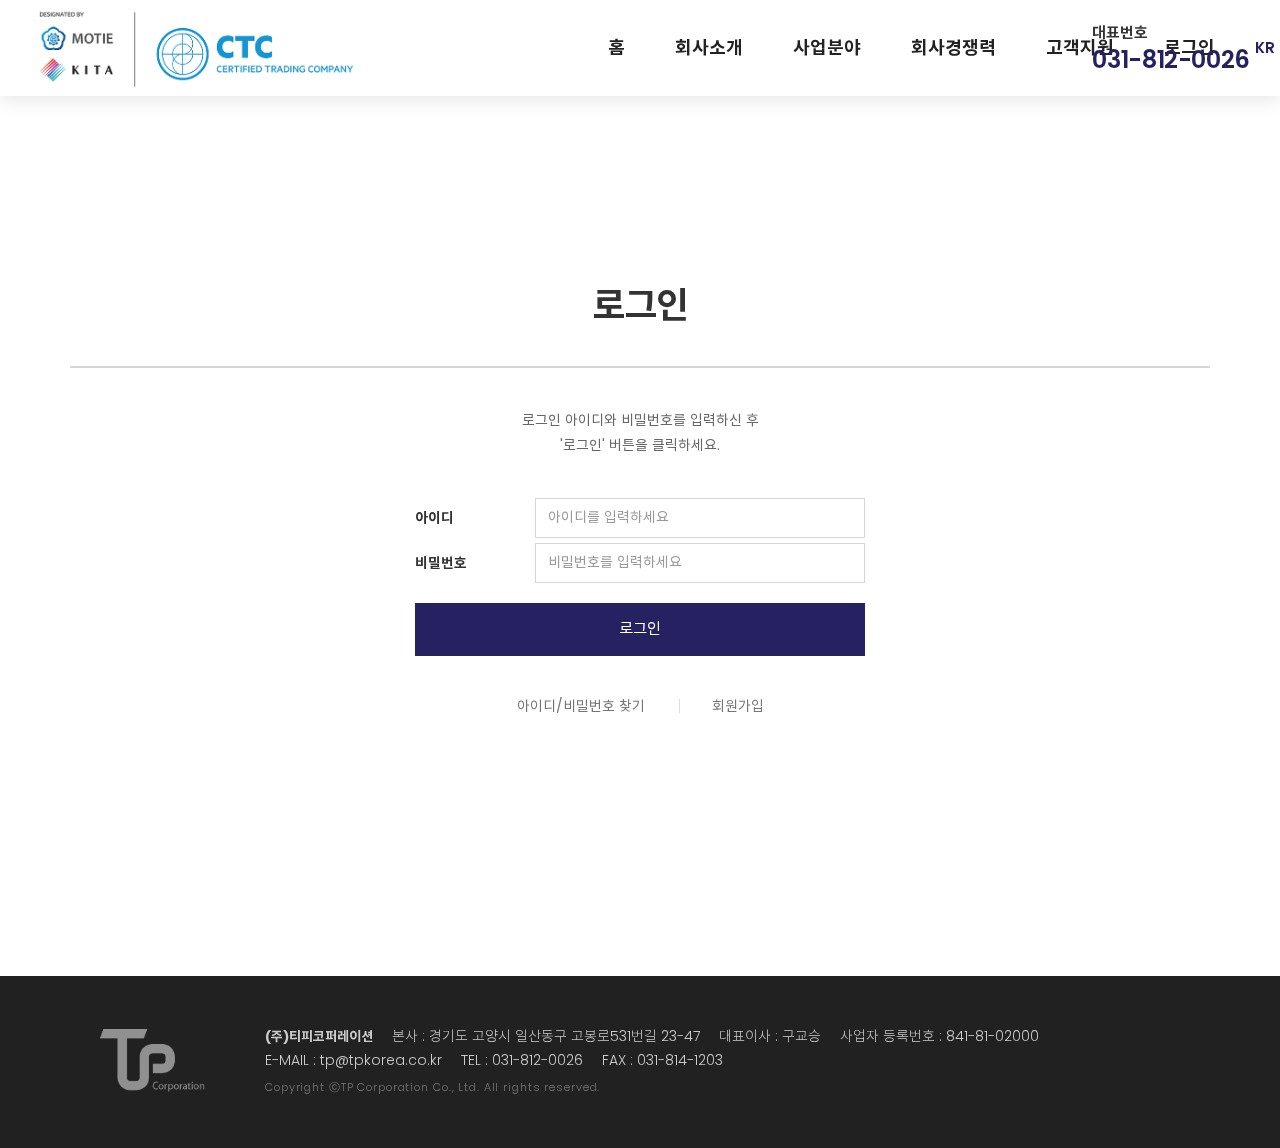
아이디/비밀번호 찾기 (581, 706)
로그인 (640, 628)
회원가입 (738, 706)
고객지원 (1080, 47)
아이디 (434, 518)
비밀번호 (441, 563)
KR (1265, 47)
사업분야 (827, 47)
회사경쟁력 (953, 47)
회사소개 (709, 47)
